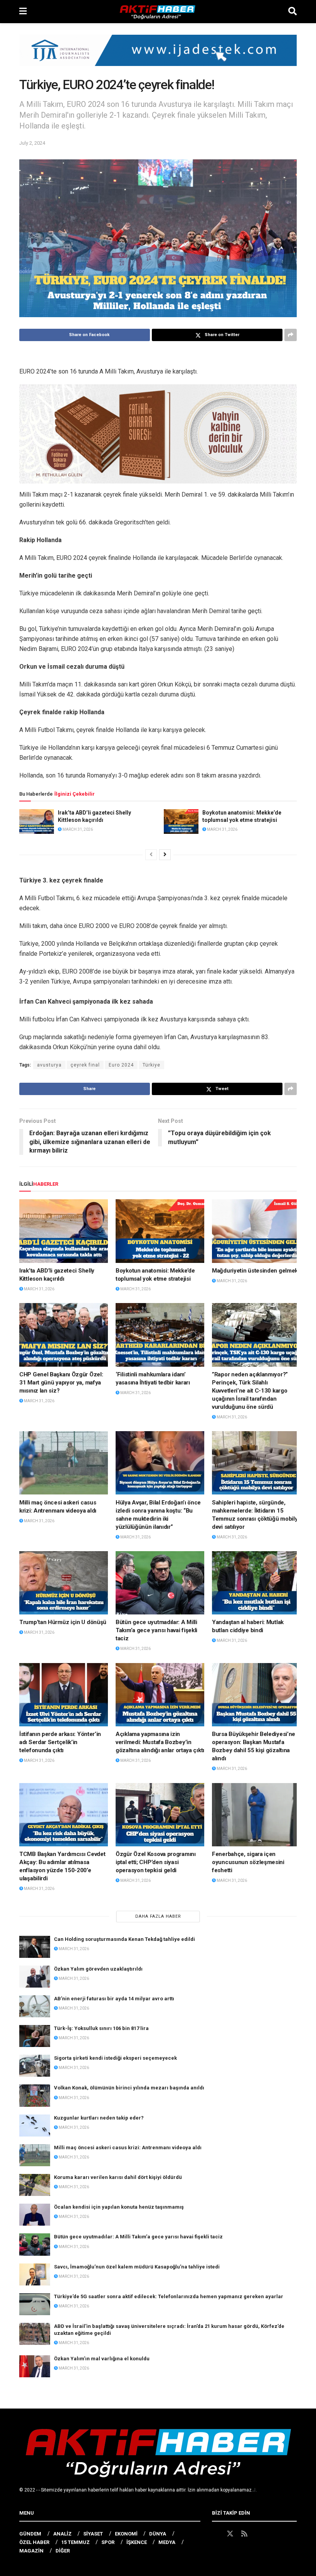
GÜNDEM (30, 2534)
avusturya (49, 1065)
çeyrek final (85, 1065)
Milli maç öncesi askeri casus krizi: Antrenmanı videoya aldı (128, 2148)
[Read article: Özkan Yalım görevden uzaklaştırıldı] (35, 1977)
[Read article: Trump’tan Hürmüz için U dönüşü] (64, 1583)
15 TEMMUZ (76, 2542)
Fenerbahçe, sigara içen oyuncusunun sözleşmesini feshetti (248, 1862)
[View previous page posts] (151, 855)
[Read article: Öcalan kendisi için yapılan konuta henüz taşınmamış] (35, 2215)
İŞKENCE (137, 2542)
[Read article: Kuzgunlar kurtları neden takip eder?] (35, 2126)
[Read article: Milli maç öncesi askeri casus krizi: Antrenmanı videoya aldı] (64, 1463)
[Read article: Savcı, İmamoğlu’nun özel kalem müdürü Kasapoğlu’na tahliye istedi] (35, 2274)
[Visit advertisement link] (158, 56)
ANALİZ (62, 2534)
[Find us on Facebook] (215, 2534)
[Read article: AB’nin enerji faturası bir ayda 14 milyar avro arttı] (35, 2006)
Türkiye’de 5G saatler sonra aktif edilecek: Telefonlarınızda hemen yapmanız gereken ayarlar (169, 2296)
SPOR (108, 2542)
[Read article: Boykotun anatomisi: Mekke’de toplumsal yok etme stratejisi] (181, 821)
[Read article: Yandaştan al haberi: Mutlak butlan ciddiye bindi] (256, 1583)
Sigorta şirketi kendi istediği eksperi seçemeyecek (115, 2058)
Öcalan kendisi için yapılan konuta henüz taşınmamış (119, 2207)
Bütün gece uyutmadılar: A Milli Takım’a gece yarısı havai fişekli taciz (156, 1630)
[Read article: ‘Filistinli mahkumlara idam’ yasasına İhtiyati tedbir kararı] (160, 1335)
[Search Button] (292, 12)
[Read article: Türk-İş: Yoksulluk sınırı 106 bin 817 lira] (35, 2036)
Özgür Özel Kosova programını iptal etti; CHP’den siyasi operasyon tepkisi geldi (156, 1862)
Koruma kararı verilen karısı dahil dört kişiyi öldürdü (118, 2177)
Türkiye (151, 1065)
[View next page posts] (165, 855)
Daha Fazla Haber (158, 1916)
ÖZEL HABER (34, 2542)
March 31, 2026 (77, 829)
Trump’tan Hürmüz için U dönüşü (63, 1622)
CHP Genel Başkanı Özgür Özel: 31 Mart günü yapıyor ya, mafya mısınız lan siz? (61, 1383)
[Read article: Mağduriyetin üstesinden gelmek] (256, 1231)
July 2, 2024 (32, 143)
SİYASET (93, 2534)
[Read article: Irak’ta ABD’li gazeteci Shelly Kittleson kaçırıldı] (37, 821)
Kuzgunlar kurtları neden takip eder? (99, 2118)
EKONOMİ (126, 2534)
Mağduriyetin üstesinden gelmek (255, 1271)
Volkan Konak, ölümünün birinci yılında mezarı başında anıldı (129, 2088)
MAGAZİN (31, 2551)
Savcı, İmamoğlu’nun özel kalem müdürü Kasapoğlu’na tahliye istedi (137, 2267)
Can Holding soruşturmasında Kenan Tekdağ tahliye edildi (124, 1939)
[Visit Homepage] (158, 12)
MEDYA (167, 2542)
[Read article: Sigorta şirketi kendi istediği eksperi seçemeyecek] (35, 2066)
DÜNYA (158, 2534)
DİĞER (63, 2551)
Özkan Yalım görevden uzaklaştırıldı (98, 1969)
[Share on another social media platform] (291, 335)
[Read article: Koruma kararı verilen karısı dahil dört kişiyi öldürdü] (35, 2185)
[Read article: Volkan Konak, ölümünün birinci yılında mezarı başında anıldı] (35, 2095)
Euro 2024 (121, 1065)
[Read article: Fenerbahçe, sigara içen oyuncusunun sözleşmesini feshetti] (256, 1815)
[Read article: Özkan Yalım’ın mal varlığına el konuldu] (35, 2366)
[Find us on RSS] (244, 2534)
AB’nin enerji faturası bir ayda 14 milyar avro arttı (114, 1999)
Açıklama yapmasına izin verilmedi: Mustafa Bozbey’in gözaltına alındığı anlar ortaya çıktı (160, 1742)
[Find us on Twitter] (230, 2534)
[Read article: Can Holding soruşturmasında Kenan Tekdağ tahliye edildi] (35, 1947)
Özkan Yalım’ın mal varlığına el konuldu (102, 2359)
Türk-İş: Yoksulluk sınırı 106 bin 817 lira (101, 2028)
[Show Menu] (23, 12)
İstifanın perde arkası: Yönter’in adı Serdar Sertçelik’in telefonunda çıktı (60, 1742)
